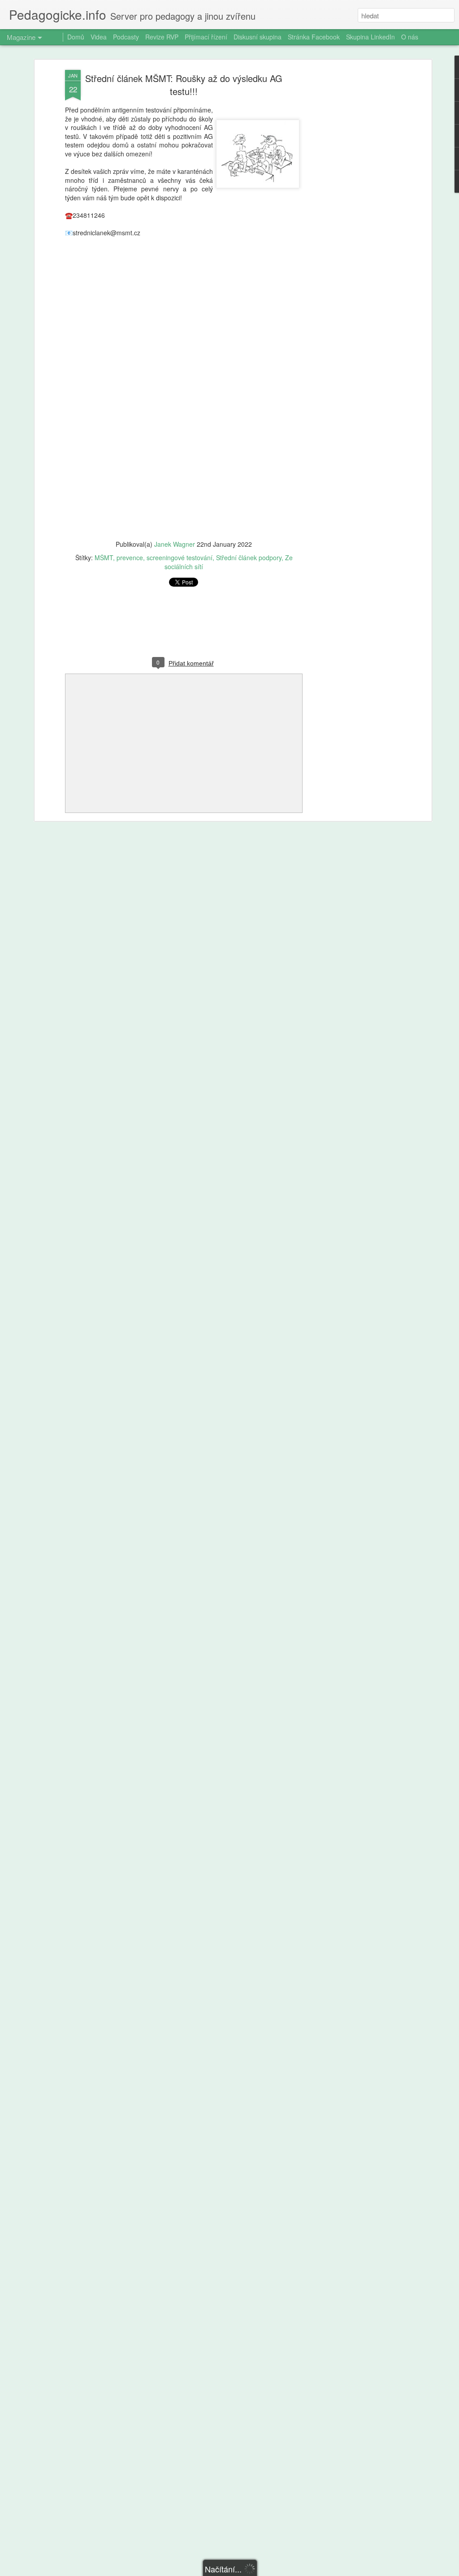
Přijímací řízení (206, 37)
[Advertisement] (352, 211)
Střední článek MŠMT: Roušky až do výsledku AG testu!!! (184, 85)
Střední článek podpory (249, 558)
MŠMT (104, 558)
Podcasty (126, 37)
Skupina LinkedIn (370, 37)
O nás (410, 37)
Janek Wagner (175, 544)
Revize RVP (162, 37)
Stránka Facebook (314, 37)
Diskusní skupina (258, 37)
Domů (76, 37)
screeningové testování (180, 558)
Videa (99, 37)
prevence (130, 558)
